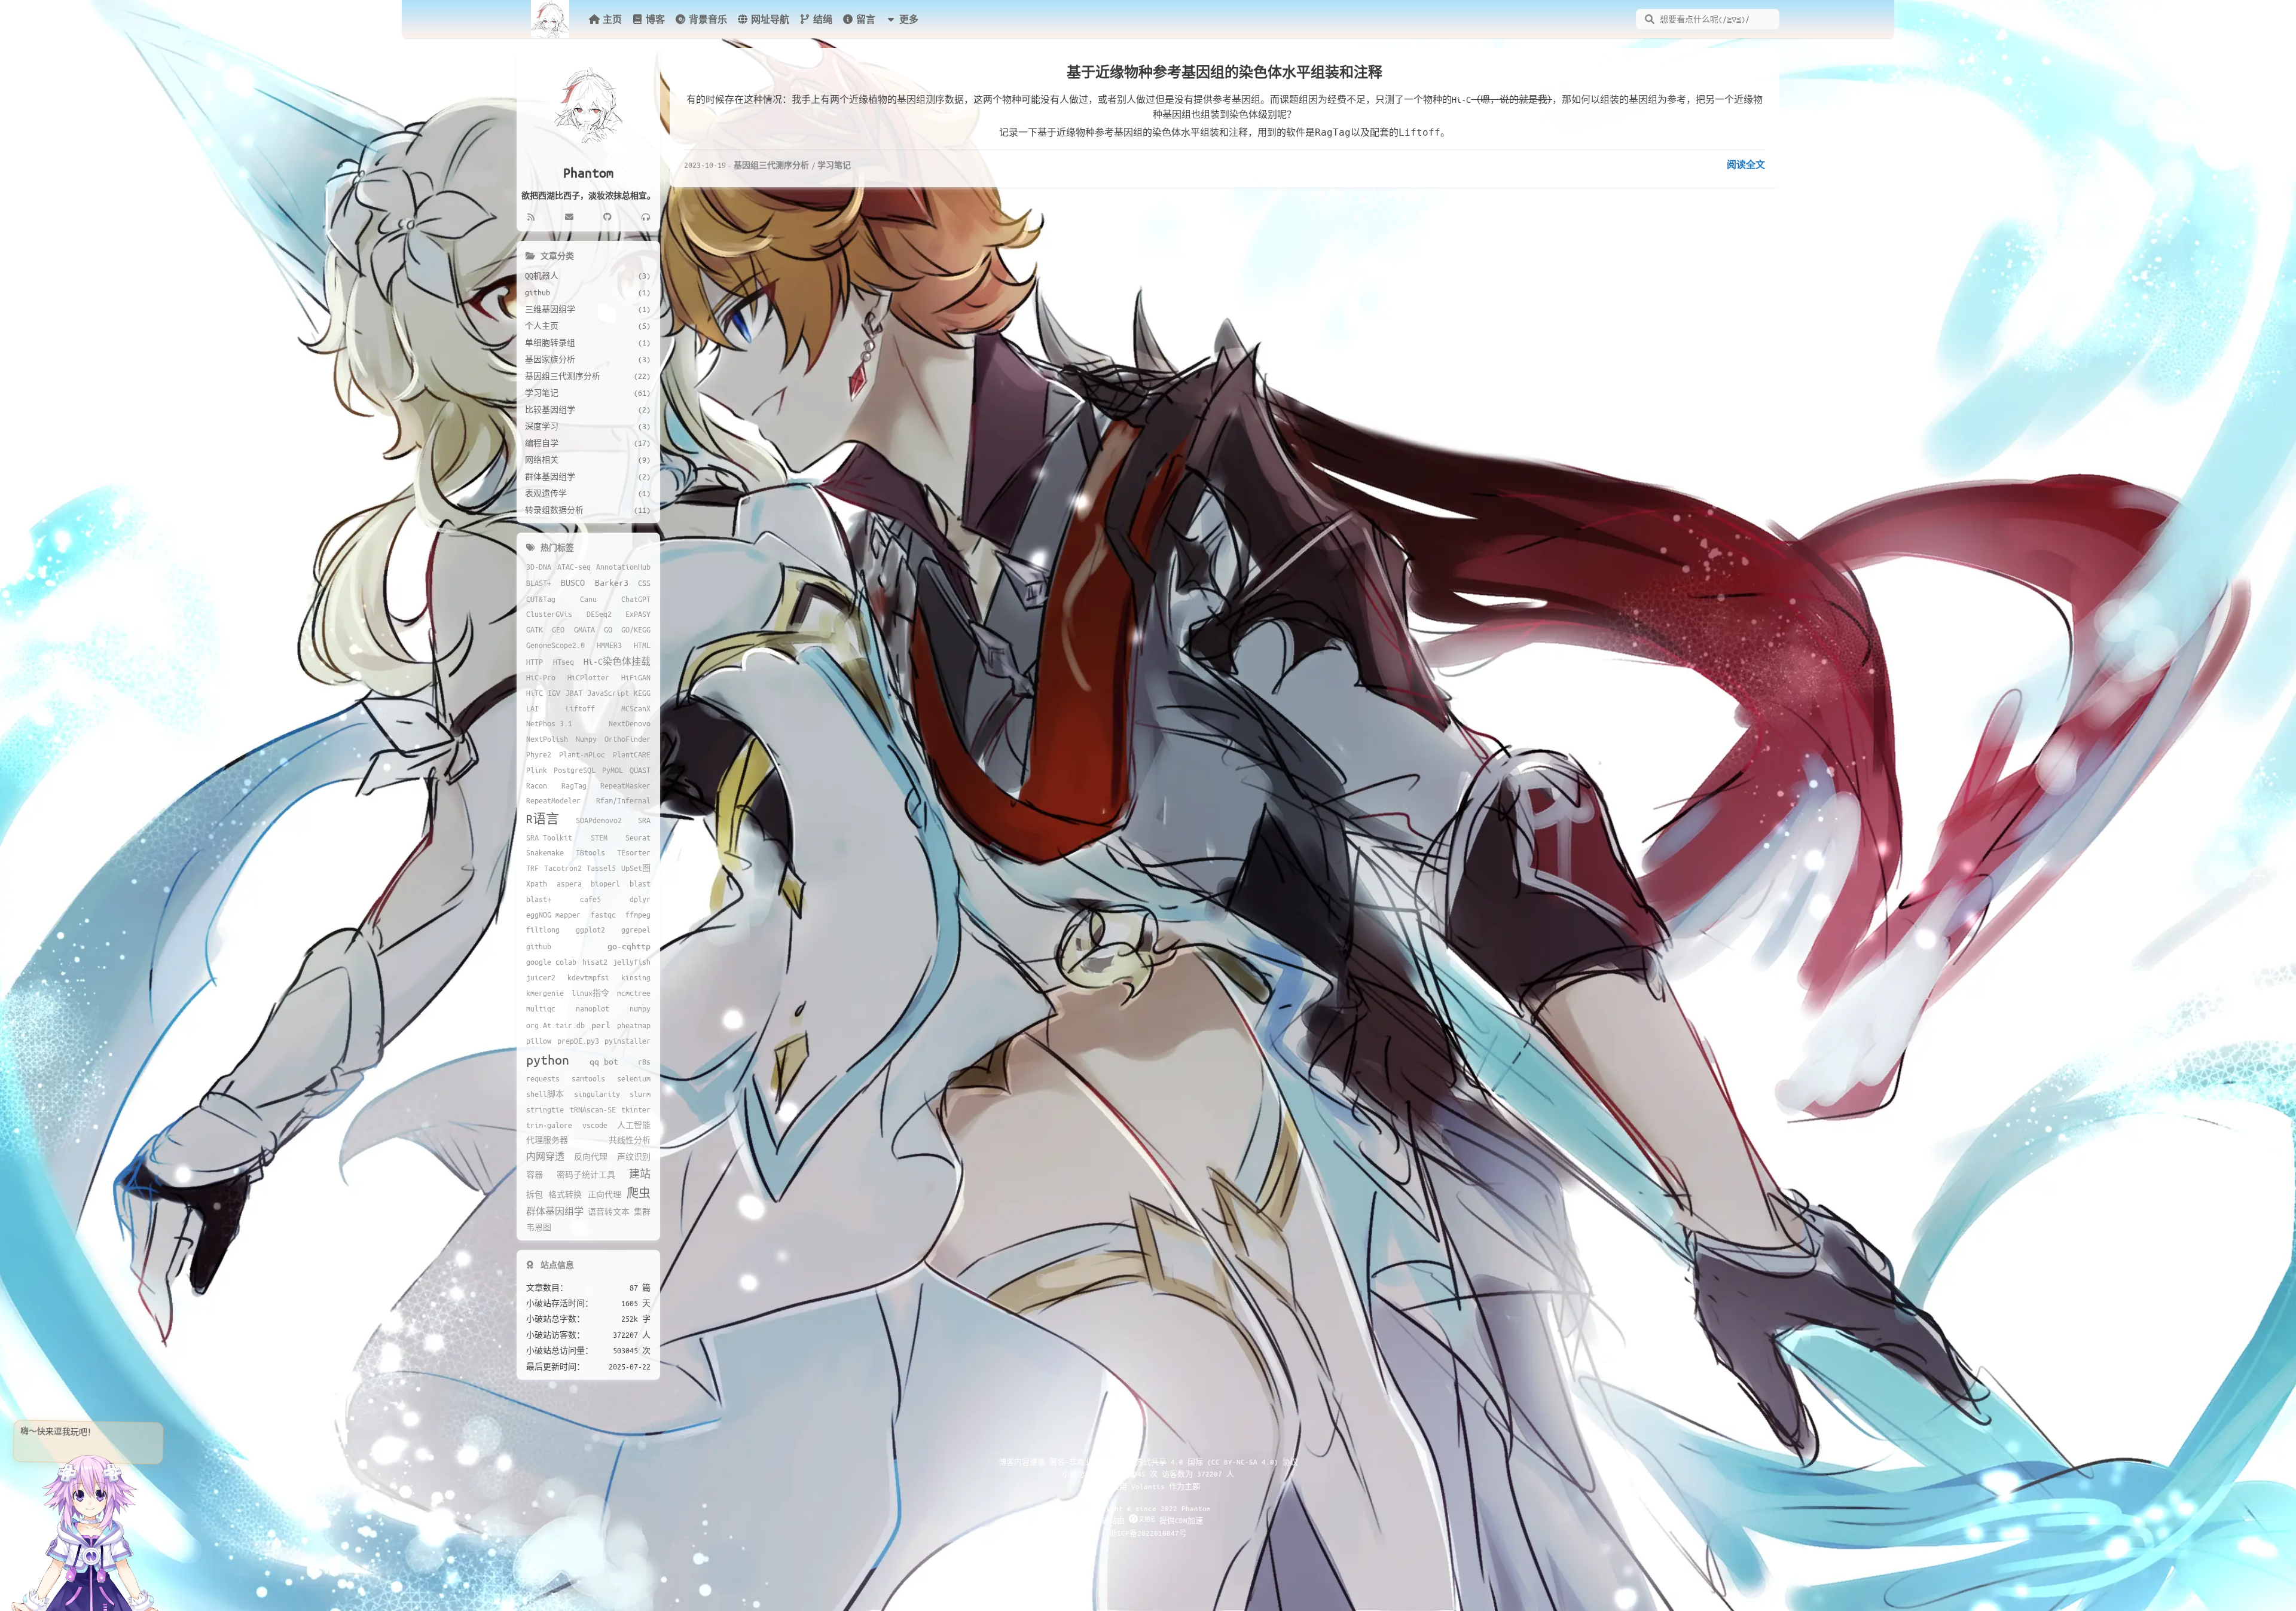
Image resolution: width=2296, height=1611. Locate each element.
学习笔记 (834, 165)
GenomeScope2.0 (555, 645)
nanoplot (593, 1008)
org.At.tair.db (555, 1025)
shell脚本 (545, 1094)
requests (543, 1078)
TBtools (590, 852)
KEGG (642, 693)
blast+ (539, 899)
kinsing (636, 977)
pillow (539, 1041)
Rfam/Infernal (623, 800)
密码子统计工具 (586, 1175)
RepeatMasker (625, 785)
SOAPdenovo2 (599, 820)
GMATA (584, 629)
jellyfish (632, 962)
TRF (532, 868)
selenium (634, 1078)
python (548, 1060)
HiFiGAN (636, 677)
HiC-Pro (541, 677)
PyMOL (613, 770)
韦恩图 (539, 1227)
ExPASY (638, 614)
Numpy (586, 739)
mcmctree (634, 993)
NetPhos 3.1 (549, 723)
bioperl (605, 884)
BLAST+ (539, 583)
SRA (644, 820)
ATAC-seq (574, 567)
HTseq (564, 662)
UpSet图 (636, 868)
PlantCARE (632, 754)
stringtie (545, 1109)
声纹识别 (634, 1157)
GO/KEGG (636, 629)
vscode (595, 1125)
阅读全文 (1746, 164)
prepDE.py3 (578, 1041)
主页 (612, 19)
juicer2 (541, 977)
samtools (588, 1078)
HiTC (535, 693)
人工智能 (634, 1125)
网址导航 (770, 19)
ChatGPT (636, 599)
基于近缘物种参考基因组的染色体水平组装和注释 (1225, 72)
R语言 (543, 819)
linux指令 (590, 993)
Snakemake (545, 852)
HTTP (535, 662)
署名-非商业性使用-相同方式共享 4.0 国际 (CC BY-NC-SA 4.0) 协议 (1174, 1462)
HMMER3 (609, 645)
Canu (588, 599)
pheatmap (634, 1025)
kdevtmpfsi (588, 977)
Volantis (1148, 1486)
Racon (537, 785)
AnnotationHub (623, 567)
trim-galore (549, 1125)
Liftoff (580, 708)
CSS (644, 583)
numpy (640, 1008)
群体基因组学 (555, 1211)
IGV (554, 693)
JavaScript (608, 693)
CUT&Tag (541, 599)
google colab (551, 962)
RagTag (574, 785)
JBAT (574, 693)
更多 (909, 19)
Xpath (537, 884)
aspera (569, 884)
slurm (640, 1094)
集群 (642, 1212)
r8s (644, 1062)
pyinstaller (628, 1041)
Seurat (638, 837)
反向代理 (591, 1157)
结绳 (823, 19)
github (539, 946)
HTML (642, 645)
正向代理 (604, 1194)
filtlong (543, 930)
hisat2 (595, 962)
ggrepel (636, 930)
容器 (535, 1175)
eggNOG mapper (553, 915)
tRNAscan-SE (593, 1109)
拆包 (535, 1194)
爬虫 (639, 1193)
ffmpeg (638, 915)
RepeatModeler (553, 800)
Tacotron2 (563, 868)
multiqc (541, 1008)
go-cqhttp (629, 946)
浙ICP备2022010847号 (1148, 1533)
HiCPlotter (588, 677)
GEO (558, 629)
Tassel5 (601, 868)
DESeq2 (599, 614)
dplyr (640, 899)
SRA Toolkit (549, 837)
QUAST (640, 770)
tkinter (636, 1109)
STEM (599, 837)
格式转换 (565, 1194)
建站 (640, 1174)
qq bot (604, 1061)
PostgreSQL (575, 770)
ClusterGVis (549, 614)
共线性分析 (630, 1140)
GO (608, 629)
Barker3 (612, 582)
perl (601, 1025)
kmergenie (545, 993)
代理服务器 (547, 1140)
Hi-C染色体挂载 (617, 661)
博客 (655, 19)
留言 (866, 19)
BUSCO (573, 582)
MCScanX (636, 708)
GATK (535, 629)
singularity (597, 1094)
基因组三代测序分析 (771, 165)
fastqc (603, 915)
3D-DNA (539, 567)
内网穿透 (545, 1156)
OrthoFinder (628, 739)
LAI (532, 708)
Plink (537, 770)
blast (640, 884)
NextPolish (547, 739)
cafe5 (590, 899)
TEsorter (634, 852)
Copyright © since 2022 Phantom (1148, 1508)
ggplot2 (590, 930)
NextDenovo (630, 723)
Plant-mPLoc (582, 754)
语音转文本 (609, 1212)
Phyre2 (539, 754)
